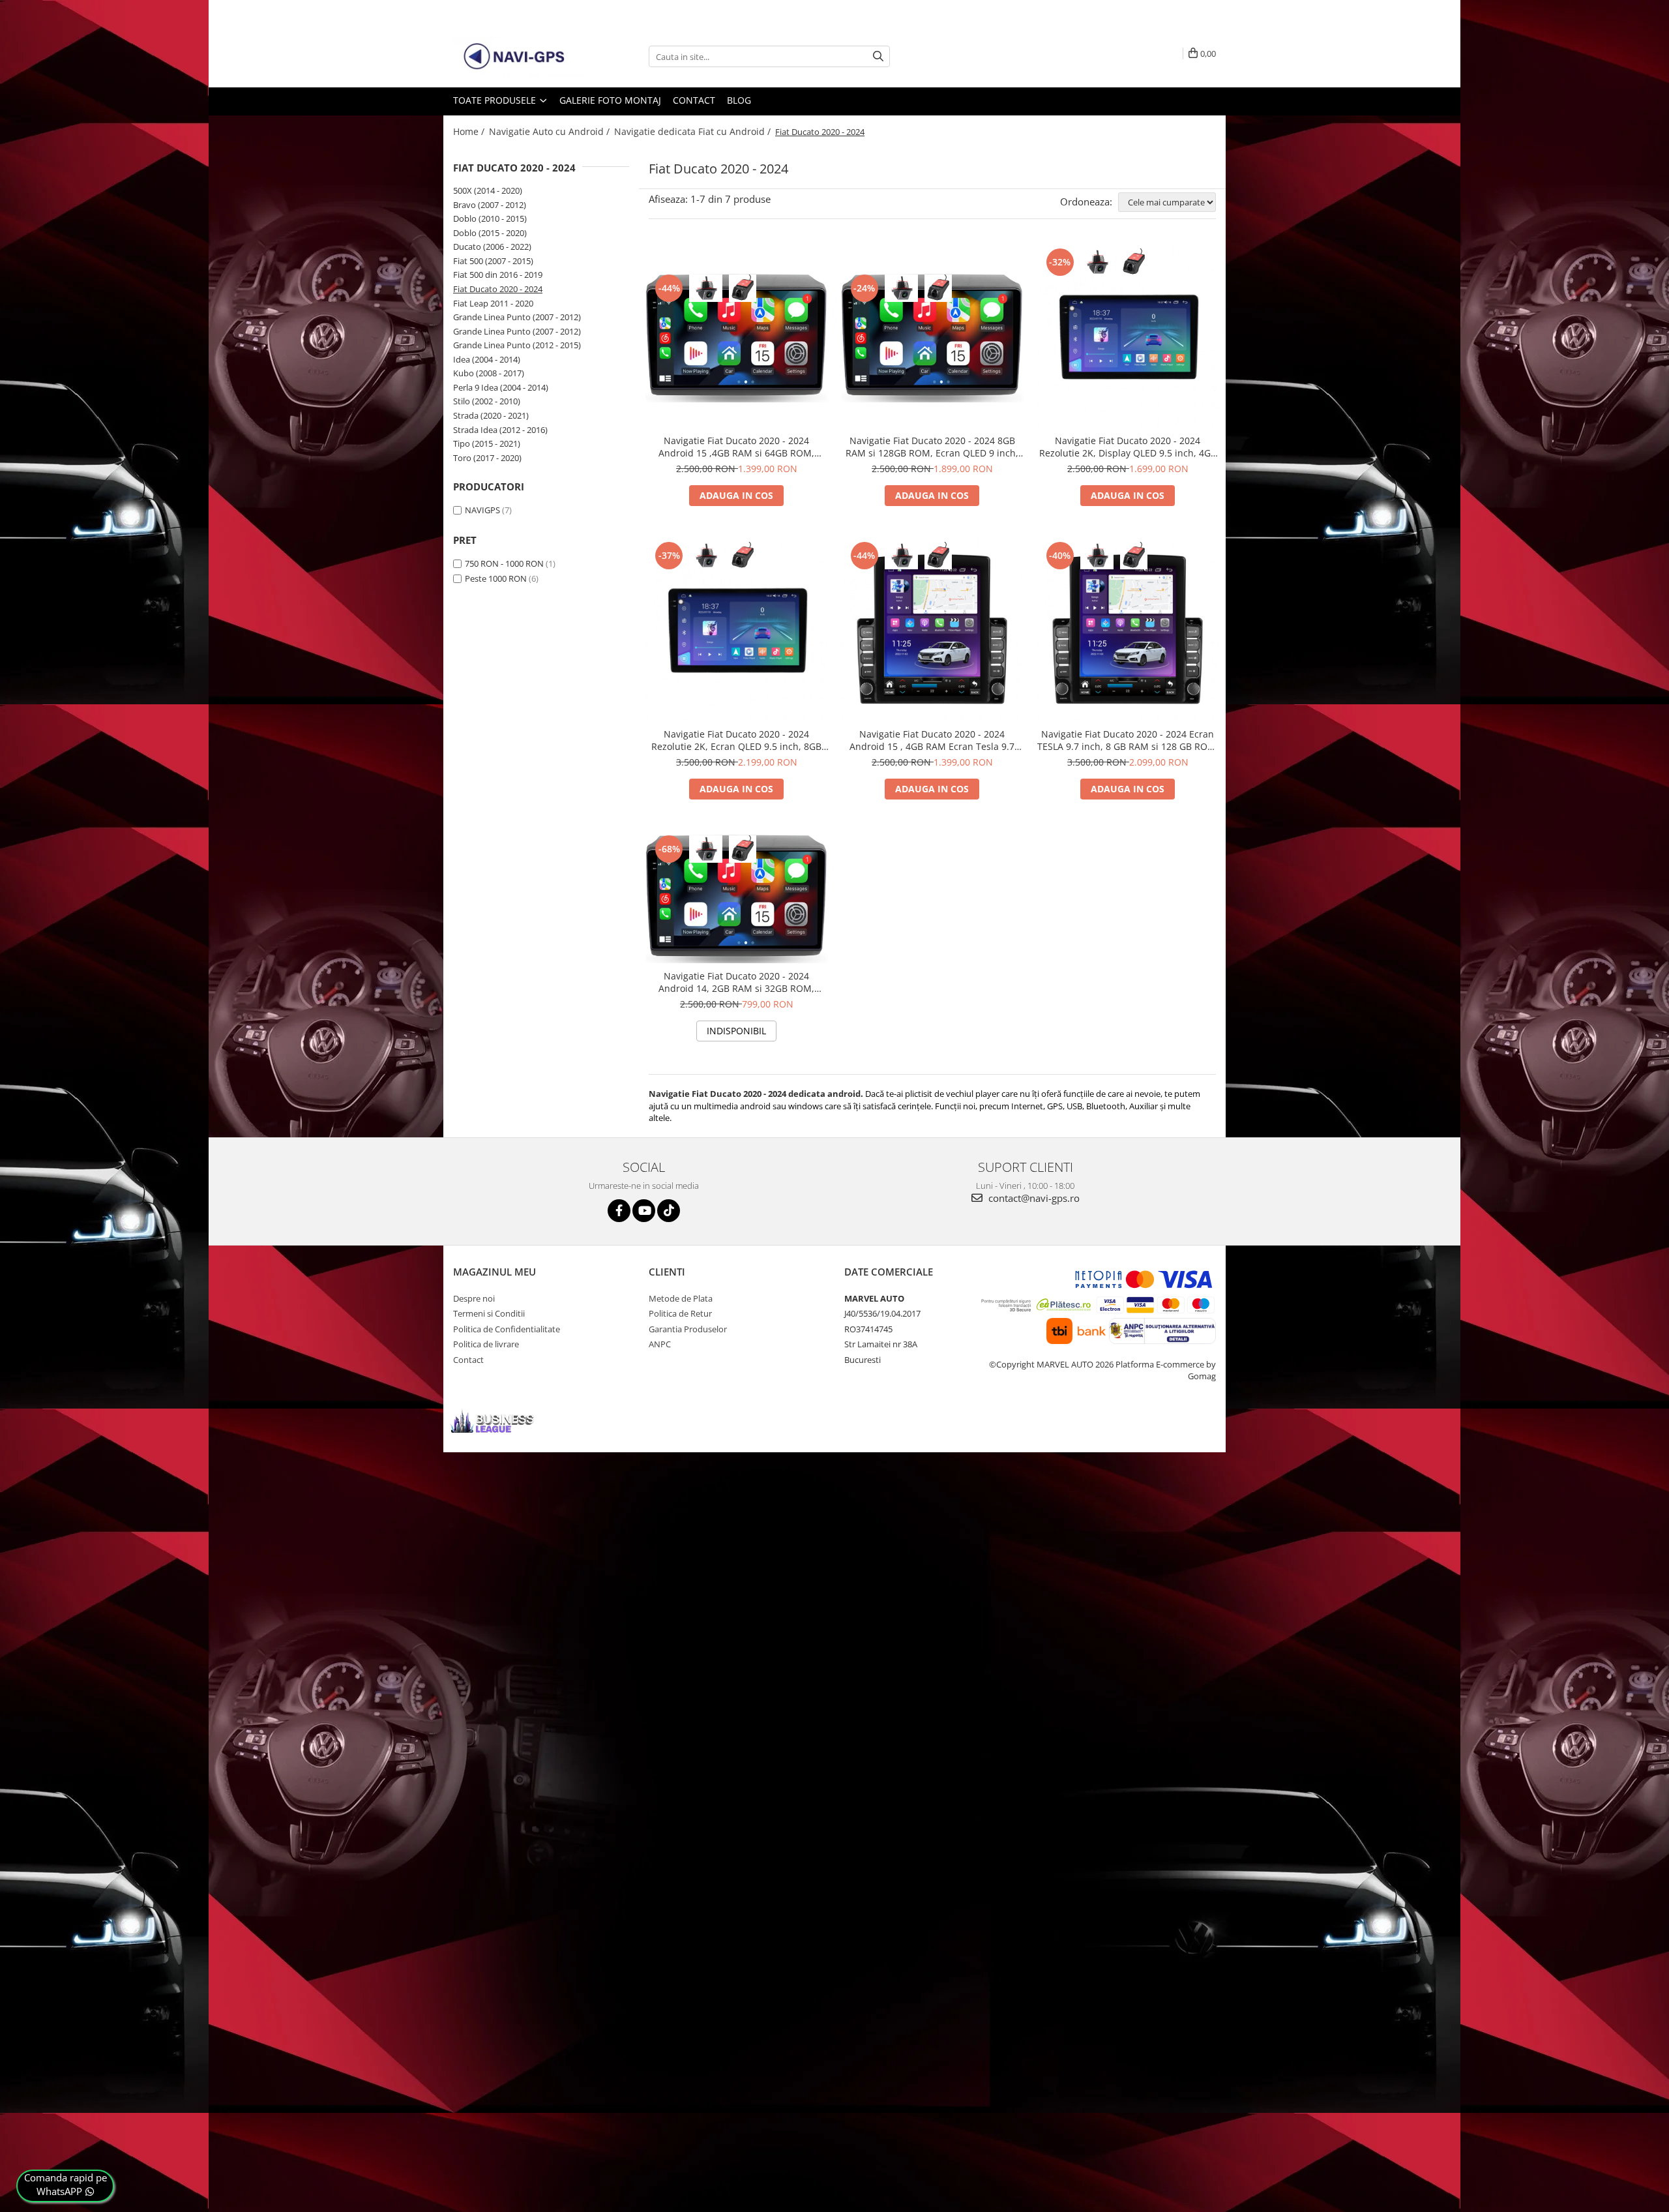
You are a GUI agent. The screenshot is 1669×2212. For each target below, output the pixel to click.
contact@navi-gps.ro (1033, 1198)
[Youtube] (644, 1211)
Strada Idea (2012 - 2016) (500, 430)
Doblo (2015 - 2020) (490, 233)
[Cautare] (878, 56)
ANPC (660, 1344)
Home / (470, 131)
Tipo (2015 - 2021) (487, 443)
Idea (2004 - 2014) (487, 359)
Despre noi (474, 1298)
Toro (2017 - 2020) (487, 458)
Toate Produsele (496, 100)
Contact (694, 100)
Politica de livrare (486, 1344)
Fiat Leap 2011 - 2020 (493, 303)
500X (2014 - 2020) (488, 190)
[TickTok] (669, 1211)
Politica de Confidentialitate (507, 1329)
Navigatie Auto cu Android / (551, 131)
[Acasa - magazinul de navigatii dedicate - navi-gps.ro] (518, 57)
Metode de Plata (681, 1298)
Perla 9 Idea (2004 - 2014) (501, 387)
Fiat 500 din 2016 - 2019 (498, 275)
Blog (739, 100)
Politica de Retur (680, 1313)
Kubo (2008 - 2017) (489, 373)
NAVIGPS (482, 510)
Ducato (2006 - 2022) (492, 247)
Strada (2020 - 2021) (491, 415)
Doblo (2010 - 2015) (490, 218)
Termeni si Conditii (489, 1313)
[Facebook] (619, 1211)
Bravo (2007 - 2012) (490, 205)
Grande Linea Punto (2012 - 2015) (517, 345)
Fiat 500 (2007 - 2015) (493, 261)
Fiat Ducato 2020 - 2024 (498, 289)
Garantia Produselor (688, 1329)
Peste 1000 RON (496, 578)
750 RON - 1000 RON (504, 563)
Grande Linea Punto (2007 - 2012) (517, 317)
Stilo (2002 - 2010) (487, 401)
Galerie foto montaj (610, 100)
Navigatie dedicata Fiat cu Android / (694, 131)
